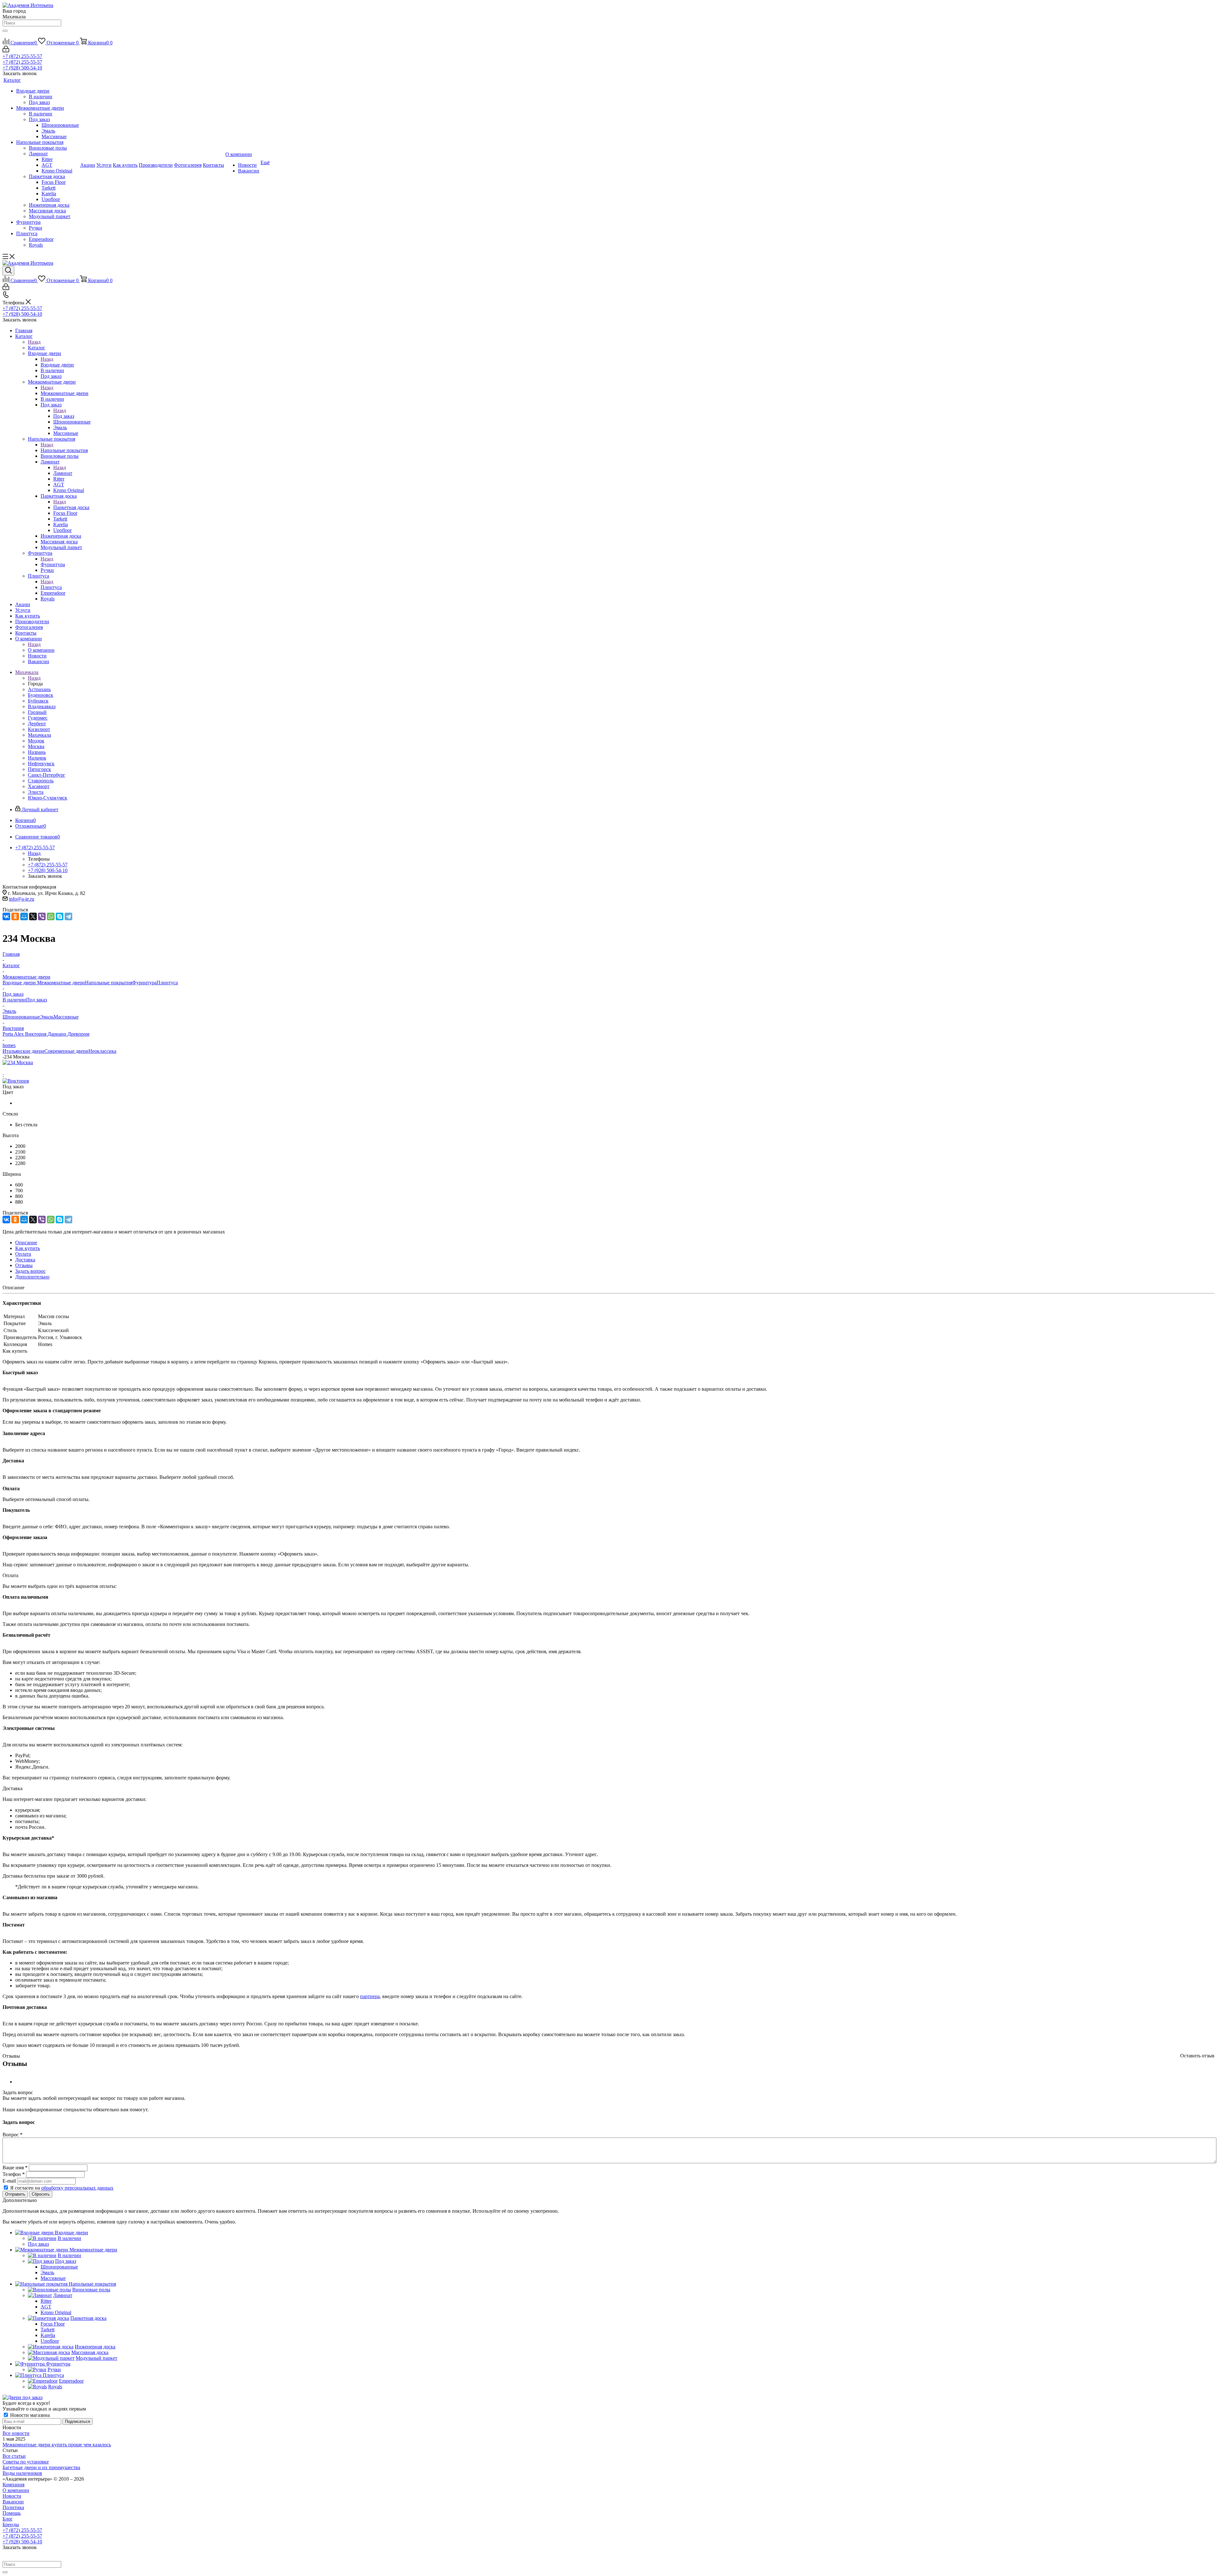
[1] (6, 1069)
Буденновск (41, 695)
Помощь (12, 2513)
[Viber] (42, 916)
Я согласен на (62, 2188)
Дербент (37, 724)
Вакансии (13, 2502)
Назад (34, 342)
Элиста (36, 792)
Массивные (66, 1017)
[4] (28, 1069)
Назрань (37, 752)
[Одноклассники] (15, 916)
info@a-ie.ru (22, 899)
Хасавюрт (39, 786)
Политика (13, 2507)
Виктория (36, 1034)
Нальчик (37, 758)
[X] (33, 916)
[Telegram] (68, 916)
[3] (21, 1069)
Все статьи (14, 2456)
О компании (41, 650)
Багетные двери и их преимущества (41, 2467)
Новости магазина (29, 2415)
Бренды (11, 2524)
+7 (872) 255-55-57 (22, 56)
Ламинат (63, 473)
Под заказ (64, 416)
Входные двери (57, 365)
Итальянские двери (23, 1051)
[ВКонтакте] (6, 916)
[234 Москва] (18, 1062)
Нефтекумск (41, 764)
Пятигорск (39, 769)
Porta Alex (14, 1034)
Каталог (37, 348)
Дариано (58, 1034)
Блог (8, 2519)
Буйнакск (38, 701)
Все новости (16, 2433)
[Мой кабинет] (6, 51)
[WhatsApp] (51, 916)
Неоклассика (102, 1051)
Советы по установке (26, 2462)
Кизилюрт (39, 729)
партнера (370, 1996)
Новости (12, 2496)
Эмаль (47, 1017)
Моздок (36, 741)
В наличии (14, 1000)
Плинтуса (51, 587)
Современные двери (66, 1051)
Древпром (78, 1034)
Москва (36, 746)
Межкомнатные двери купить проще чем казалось (57, 2445)
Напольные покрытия (64, 450)
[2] (14, 1069)
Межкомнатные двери (64, 393)
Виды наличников (22, 2473)
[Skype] (60, 916)
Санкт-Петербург (47, 775)
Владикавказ (42, 706)
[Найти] (5, 31)
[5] (36, 1069)
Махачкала (39, 735)
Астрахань (39, 689)
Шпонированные (21, 1017)
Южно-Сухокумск (48, 798)
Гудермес (38, 718)
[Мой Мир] (24, 916)
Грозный (37, 712)
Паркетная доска (71, 507)
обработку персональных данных (77, 2188)
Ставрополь (41, 781)
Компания (13, 2485)
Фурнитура (53, 564)
